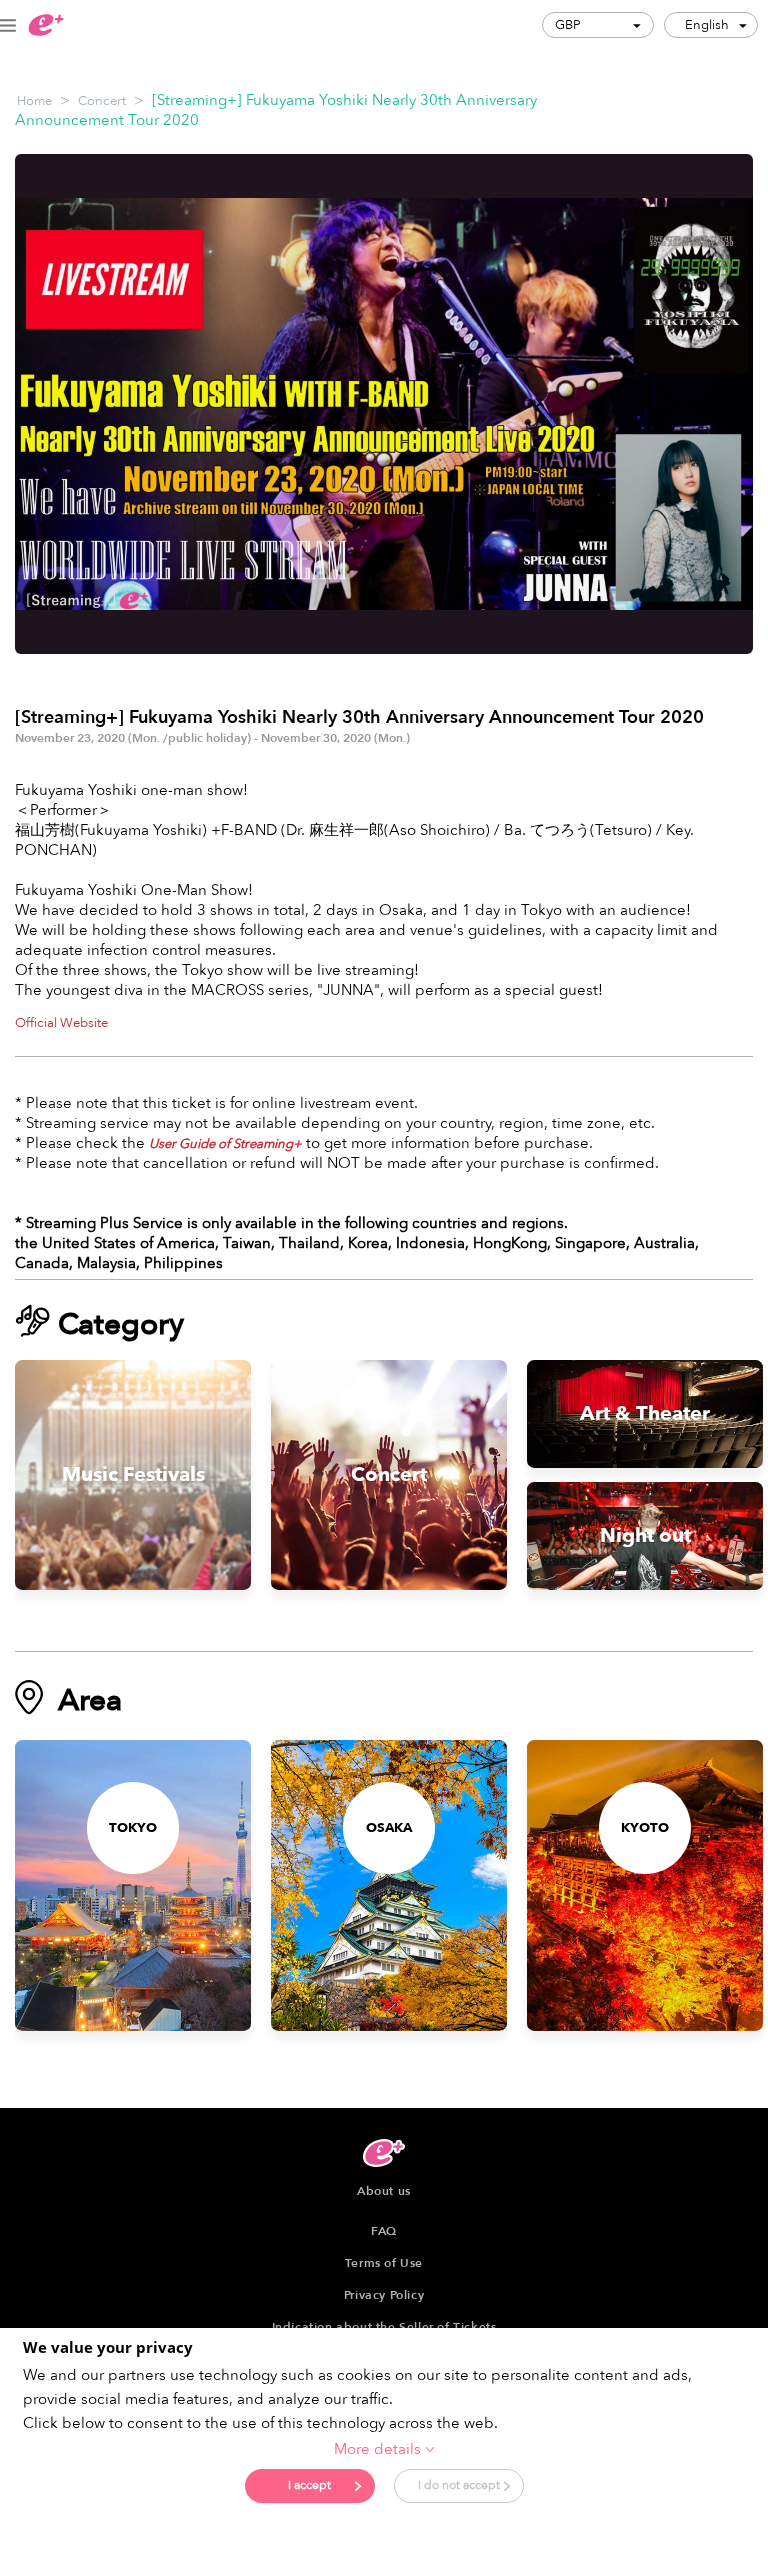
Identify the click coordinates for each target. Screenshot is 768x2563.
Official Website (61, 1023)
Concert (102, 101)
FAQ (384, 2231)
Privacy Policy (384, 2295)
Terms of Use (384, 2263)
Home (34, 101)
